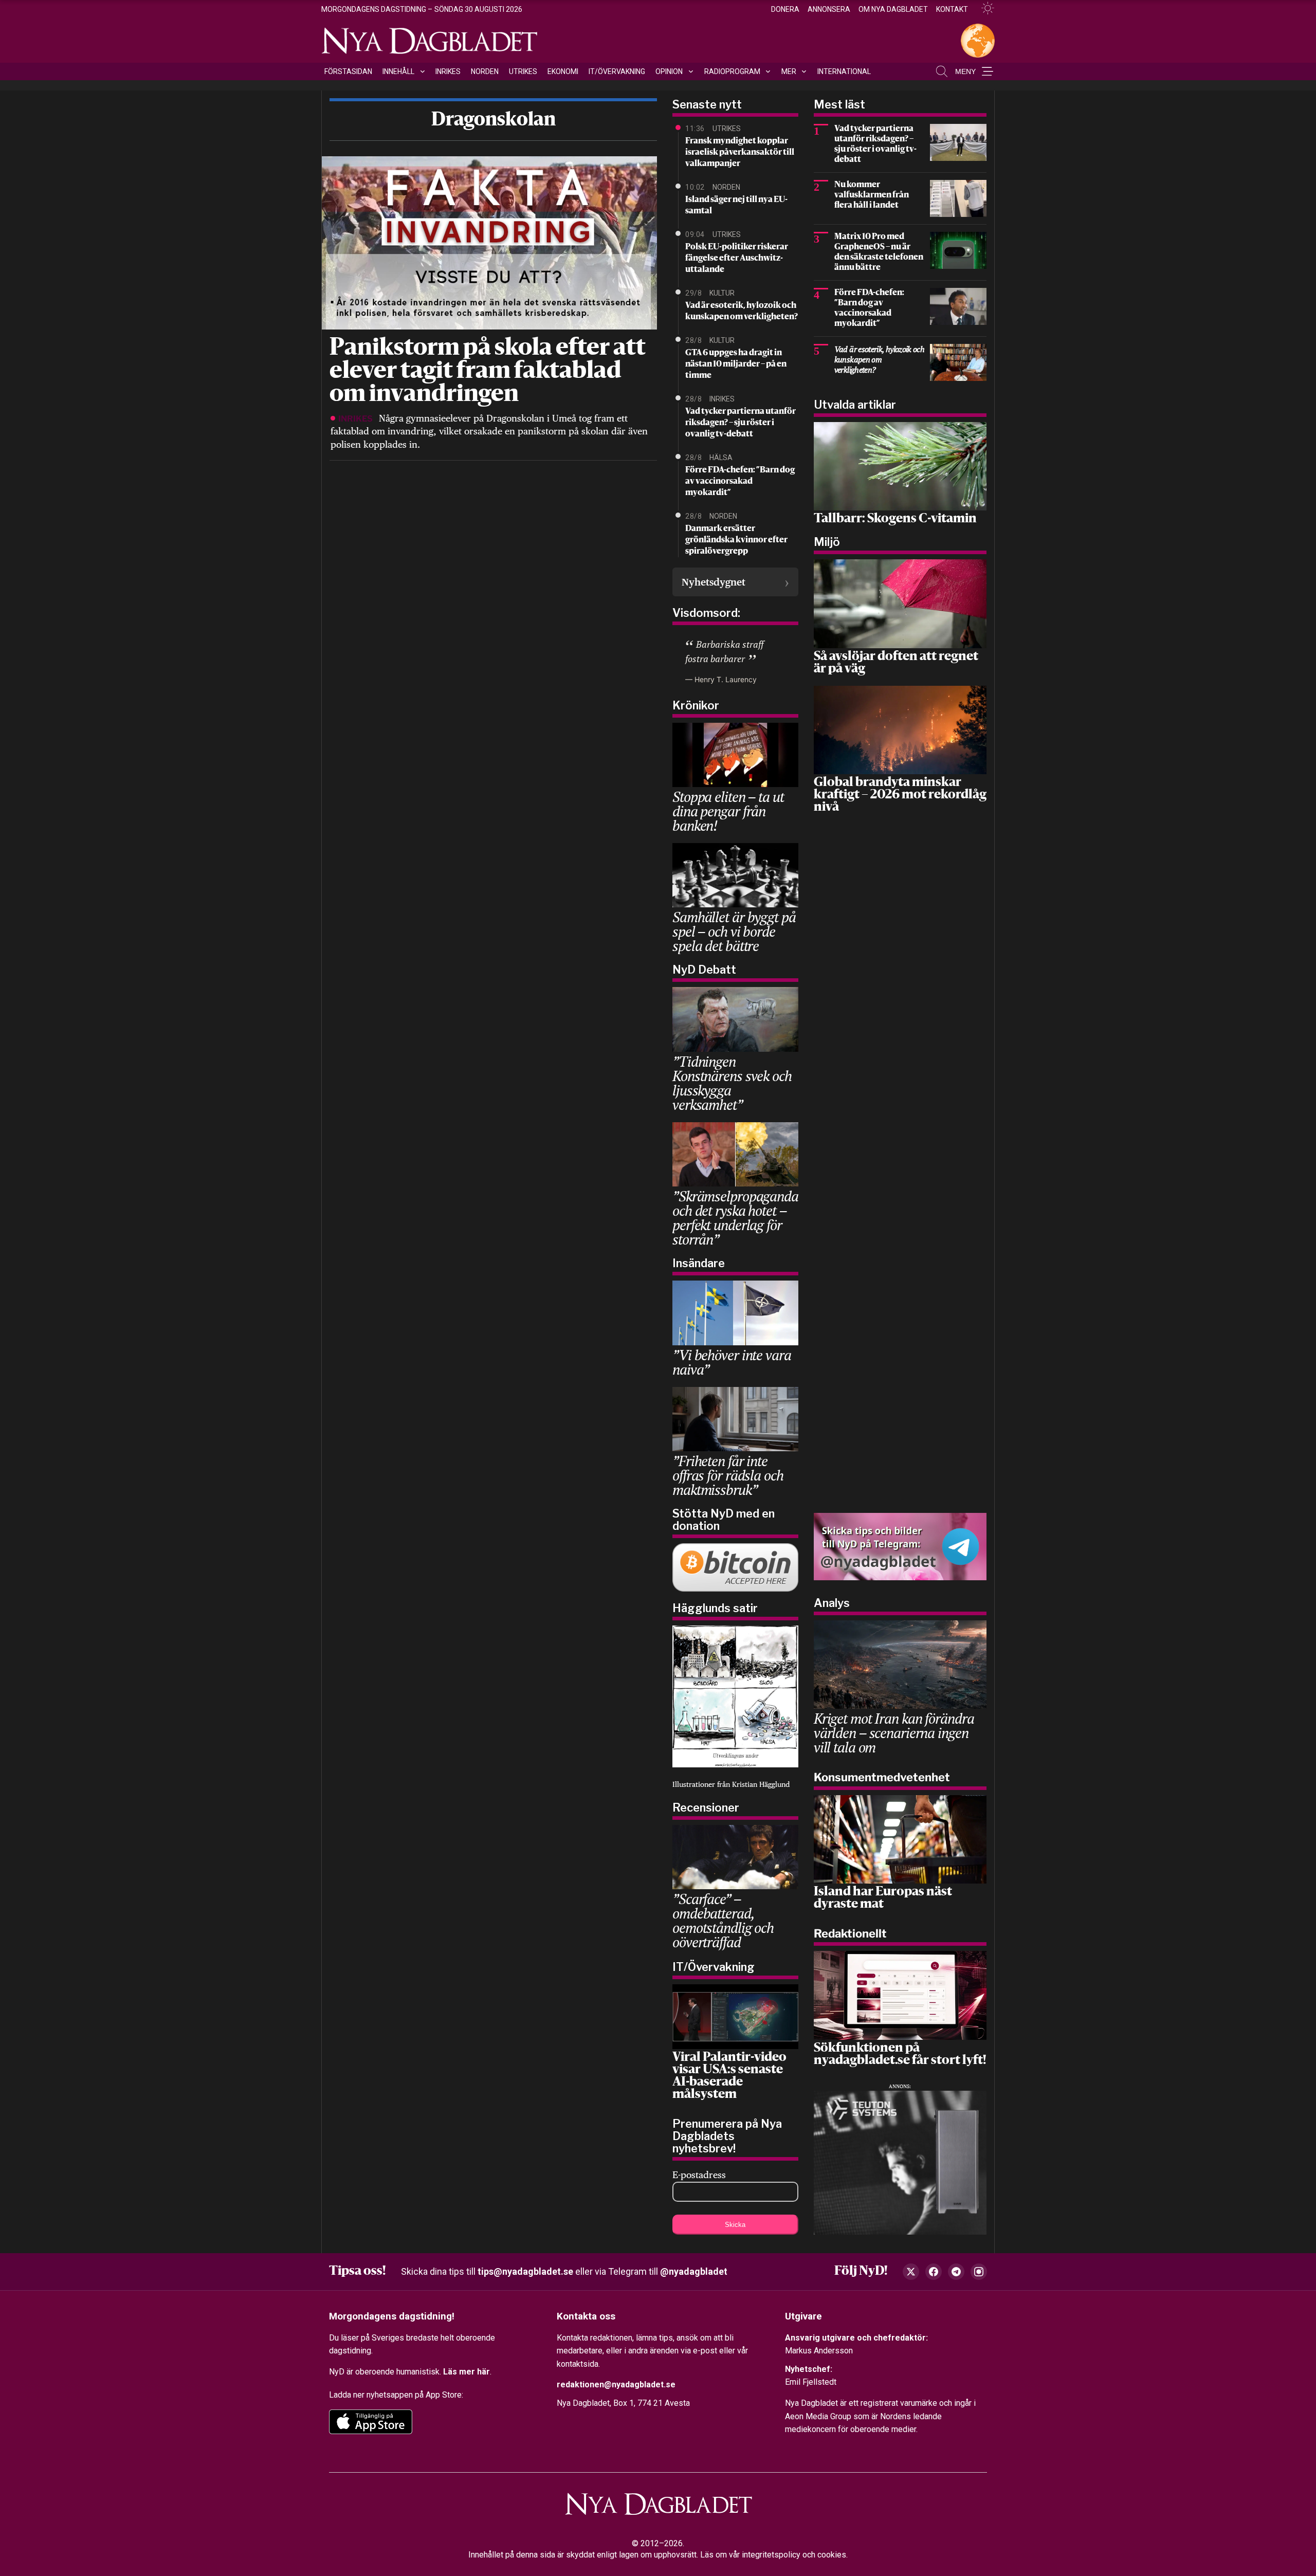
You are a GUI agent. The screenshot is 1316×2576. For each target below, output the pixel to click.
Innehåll (398, 71)
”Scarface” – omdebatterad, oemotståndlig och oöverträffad (723, 1920)
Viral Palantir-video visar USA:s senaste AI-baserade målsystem (729, 2076)
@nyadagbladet (694, 2271)
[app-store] (371, 2422)
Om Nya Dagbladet (893, 9)
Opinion (669, 71)
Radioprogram (732, 71)
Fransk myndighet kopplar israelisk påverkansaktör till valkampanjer (740, 153)
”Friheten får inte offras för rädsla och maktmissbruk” (728, 1475)
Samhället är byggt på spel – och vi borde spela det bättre (734, 931)
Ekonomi (563, 71)
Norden (485, 71)
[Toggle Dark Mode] (983, 8)
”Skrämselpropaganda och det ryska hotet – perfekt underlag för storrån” (735, 1218)
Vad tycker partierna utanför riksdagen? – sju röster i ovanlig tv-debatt (741, 423)
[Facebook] (934, 2272)
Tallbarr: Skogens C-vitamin (895, 519)
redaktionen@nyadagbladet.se (616, 2385)
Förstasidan (348, 71)
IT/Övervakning (617, 71)
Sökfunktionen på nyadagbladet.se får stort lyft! (900, 2055)
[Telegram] (956, 2272)
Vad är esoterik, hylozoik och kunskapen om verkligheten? (742, 312)
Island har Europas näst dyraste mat (883, 1898)
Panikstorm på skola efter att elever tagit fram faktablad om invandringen (488, 372)
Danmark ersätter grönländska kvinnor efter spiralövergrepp (736, 540)
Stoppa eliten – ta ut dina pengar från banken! (728, 811)
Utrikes (523, 71)
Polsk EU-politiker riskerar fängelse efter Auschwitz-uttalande (737, 259)
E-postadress (699, 2175)
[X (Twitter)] (911, 2272)
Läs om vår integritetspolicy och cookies (773, 2555)
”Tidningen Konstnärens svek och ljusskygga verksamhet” (732, 1083)
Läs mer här (467, 2372)
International (844, 71)
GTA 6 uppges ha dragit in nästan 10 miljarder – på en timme (736, 364)
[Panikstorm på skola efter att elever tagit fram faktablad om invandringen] (488, 242)
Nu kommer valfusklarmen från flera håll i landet (872, 195)
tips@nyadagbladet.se (525, 2271)
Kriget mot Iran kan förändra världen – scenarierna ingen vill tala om (894, 1733)
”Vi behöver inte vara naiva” (732, 1362)
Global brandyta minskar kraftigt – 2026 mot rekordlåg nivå (900, 795)
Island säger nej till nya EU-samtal (736, 206)
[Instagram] (979, 2272)
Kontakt (952, 9)
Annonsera (829, 9)
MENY (965, 71)
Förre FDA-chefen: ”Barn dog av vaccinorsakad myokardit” (740, 482)
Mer (789, 71)
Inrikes (448, 71)
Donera (785, 9)
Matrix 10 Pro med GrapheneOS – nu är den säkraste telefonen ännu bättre (879, 252)
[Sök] (942, 71)
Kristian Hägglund (761, 1784)
